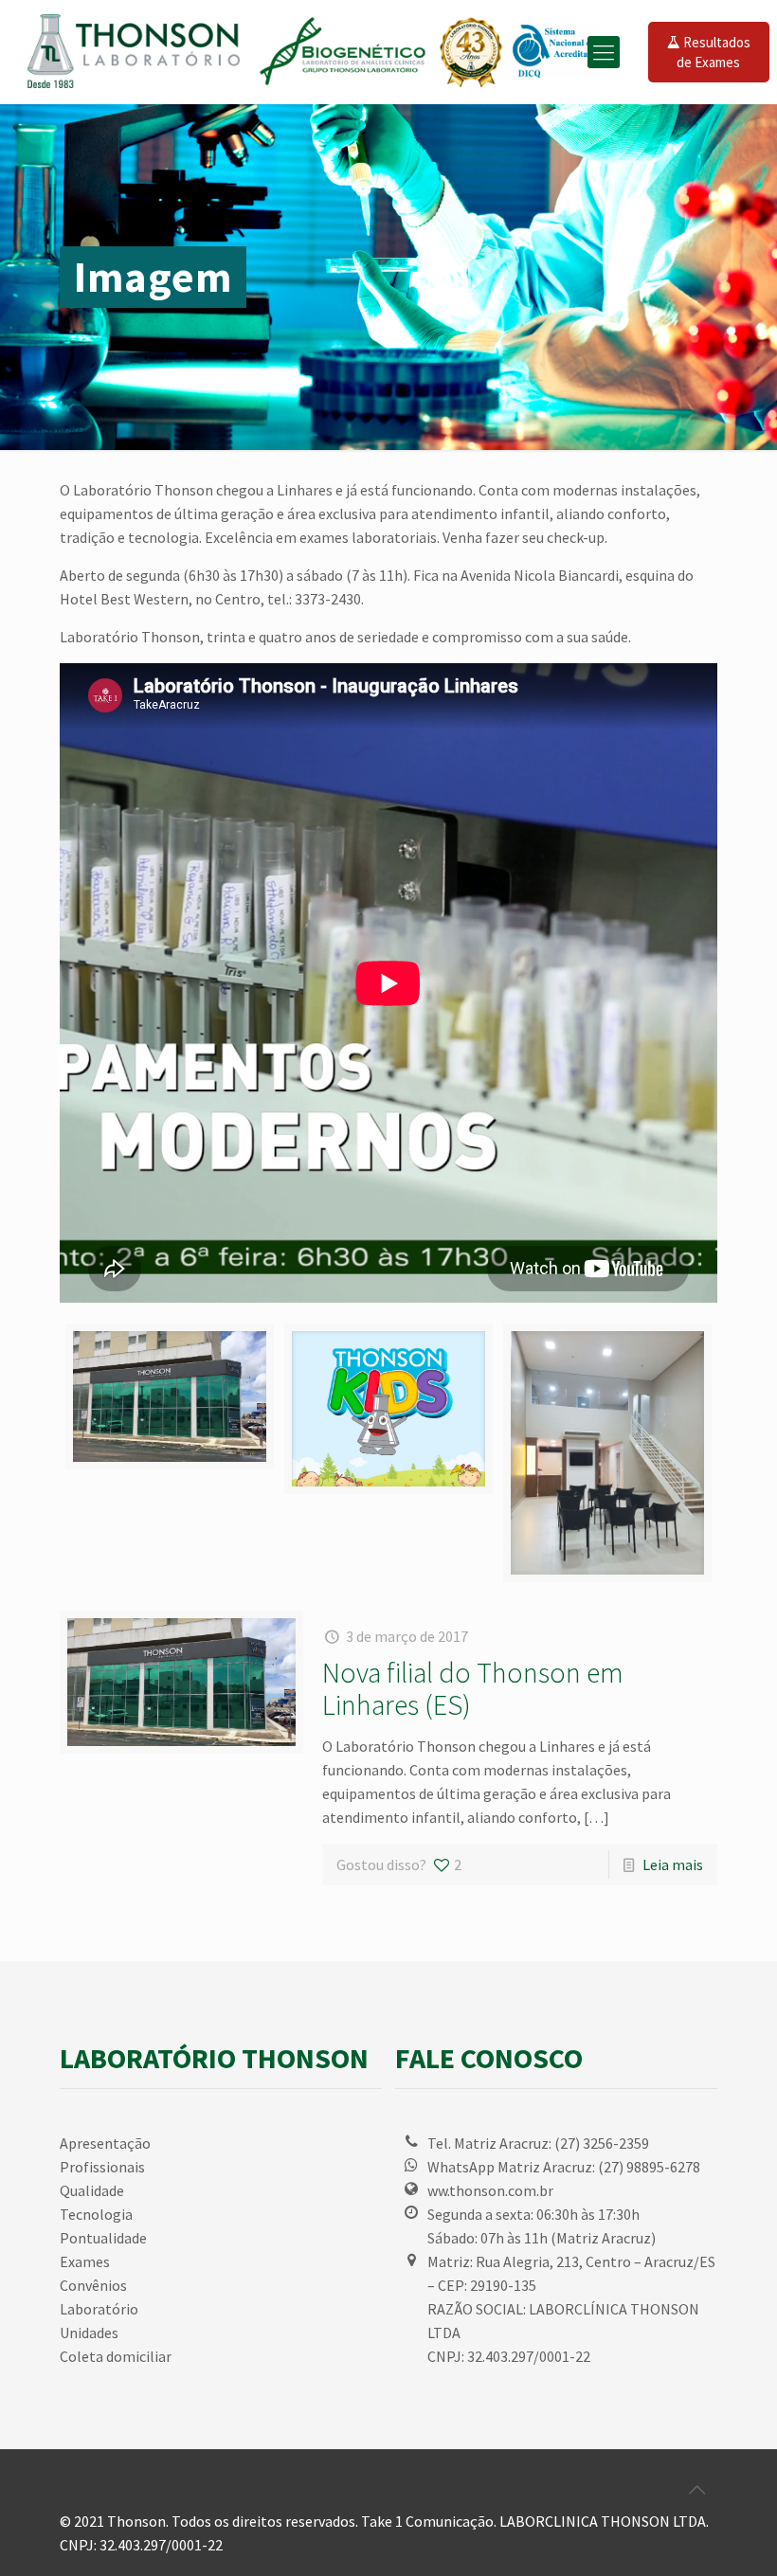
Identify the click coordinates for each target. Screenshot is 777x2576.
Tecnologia (96, 2214)
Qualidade (92, 2190)
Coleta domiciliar (116, 2356)
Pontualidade (103, 2238)
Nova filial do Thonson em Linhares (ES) (473, 1688)
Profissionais (102, 2167)
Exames (85, 2261)
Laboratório (99, 2309)
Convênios (93, 2285)
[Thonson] (318, 52)
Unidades (89, 2333)
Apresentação (105, 2143)
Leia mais (673, 1864)
